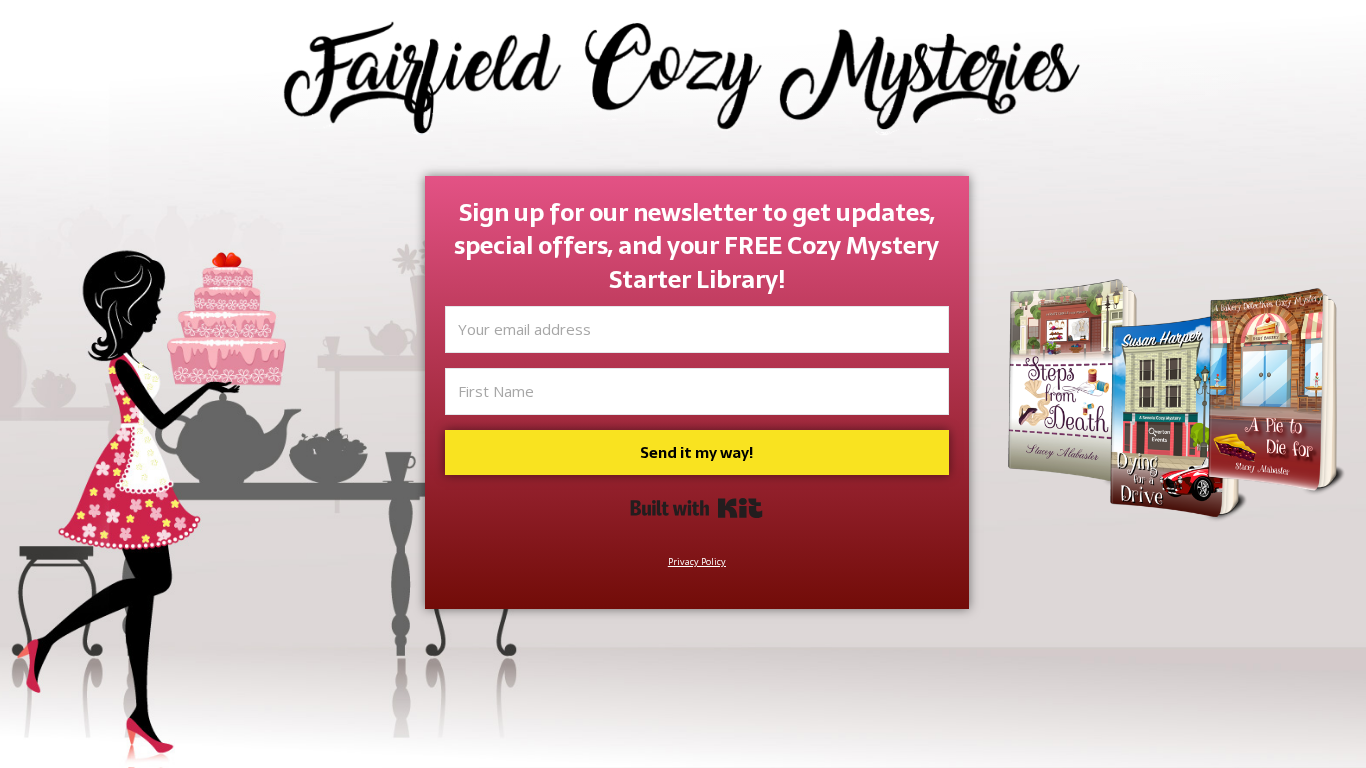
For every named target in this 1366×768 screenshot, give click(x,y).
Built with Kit (696, 508)
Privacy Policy (697, 561)
